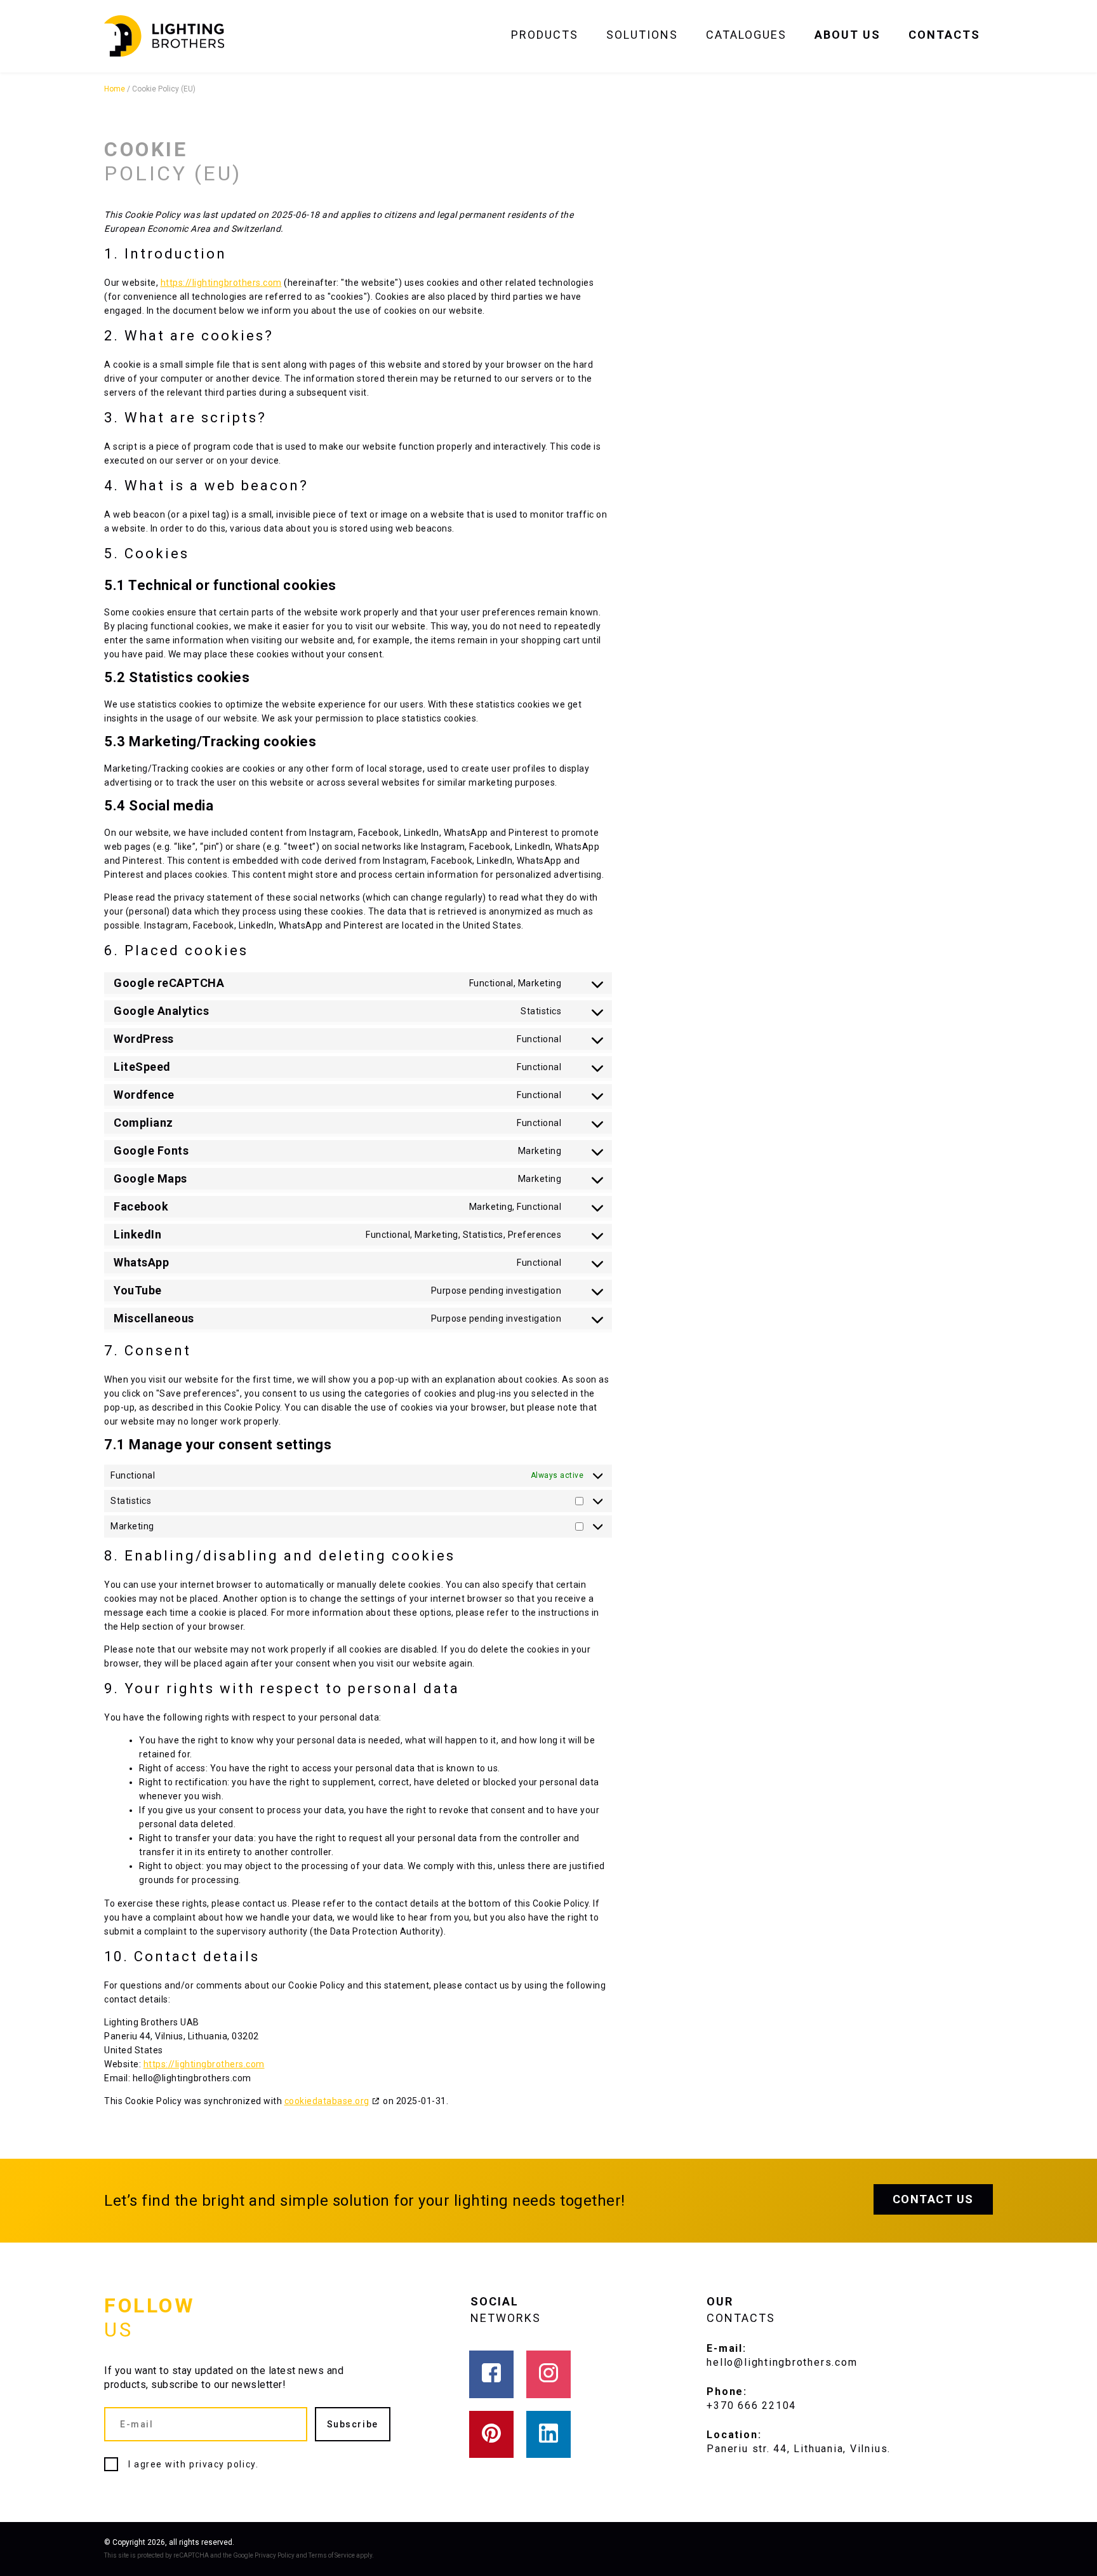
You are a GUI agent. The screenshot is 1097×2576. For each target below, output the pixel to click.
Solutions (642, 35)
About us (848, 35)
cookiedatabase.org (327, 2101)
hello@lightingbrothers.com (782, 2362)
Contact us (933, 2199)
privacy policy (223, 2464)
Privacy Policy (275, 2555)
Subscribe (353, 2424)
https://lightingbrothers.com (221, 283)
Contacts (944, 35)
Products (545, 35)
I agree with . (193, 2464)
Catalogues (746, 35)
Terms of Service (332, 2555)
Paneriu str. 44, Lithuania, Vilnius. (799, 2449)
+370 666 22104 (751, 2405)
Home (115, 89)
